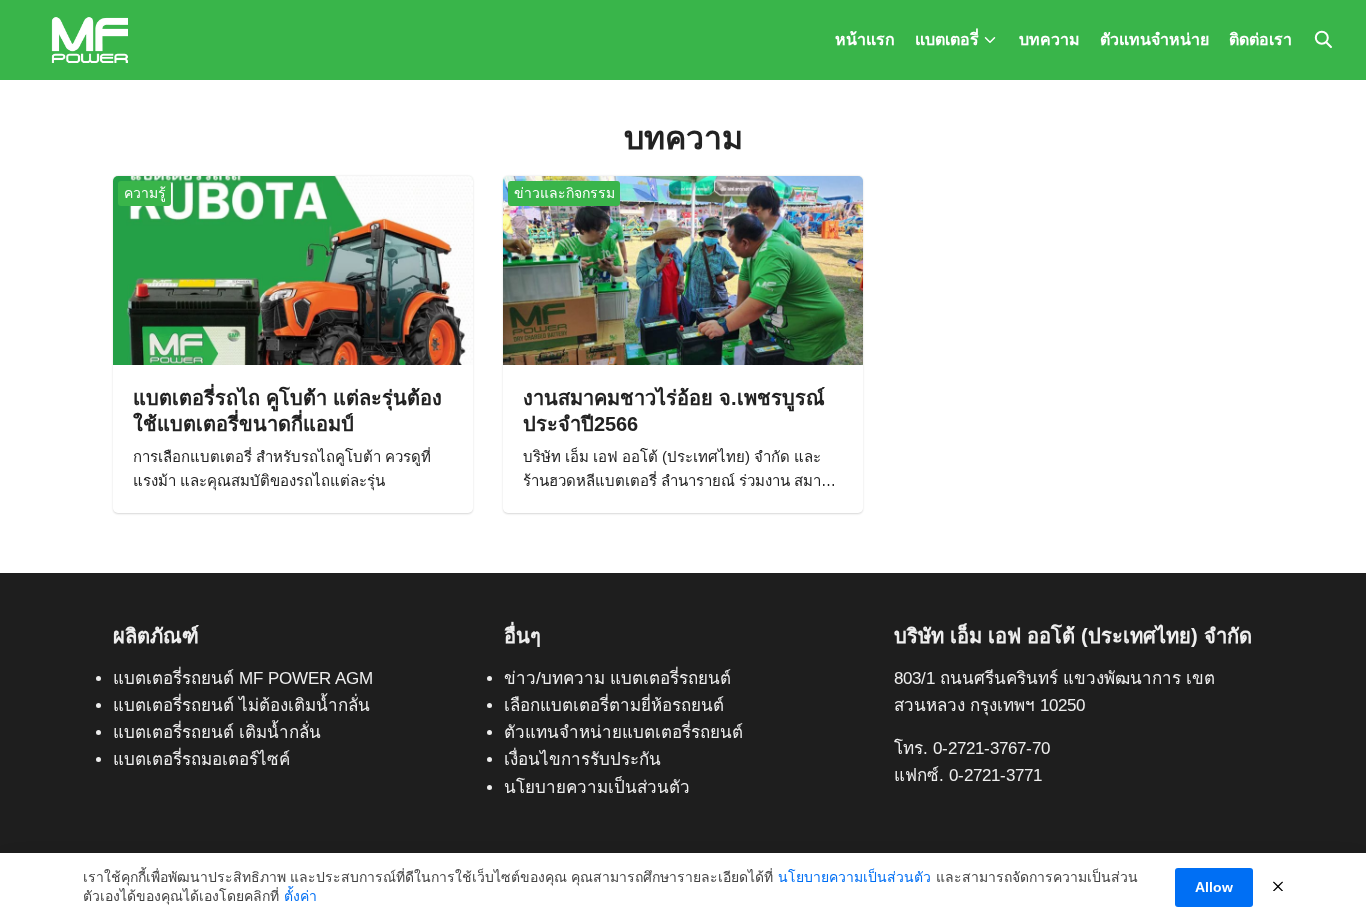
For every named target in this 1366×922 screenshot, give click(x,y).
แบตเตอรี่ (947, 39)
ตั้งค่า (300, 896)
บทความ (1049, 39)
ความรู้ (145, 193)
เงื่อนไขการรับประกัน (582, 759)
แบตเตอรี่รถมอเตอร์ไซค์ (201, 759)
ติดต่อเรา (1260, 39)
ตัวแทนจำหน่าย (1154, 39)
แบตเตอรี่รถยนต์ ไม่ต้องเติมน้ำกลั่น (241, 705)
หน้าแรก (865, 39)
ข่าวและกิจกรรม (564, 193)
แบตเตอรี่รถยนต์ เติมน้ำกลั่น (217, 732)
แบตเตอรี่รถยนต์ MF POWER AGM (243, 678)
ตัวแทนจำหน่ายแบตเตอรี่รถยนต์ (623, 732)
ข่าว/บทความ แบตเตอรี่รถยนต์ (617, 678)
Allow (1214, 887)
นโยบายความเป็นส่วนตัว (597, 787)
